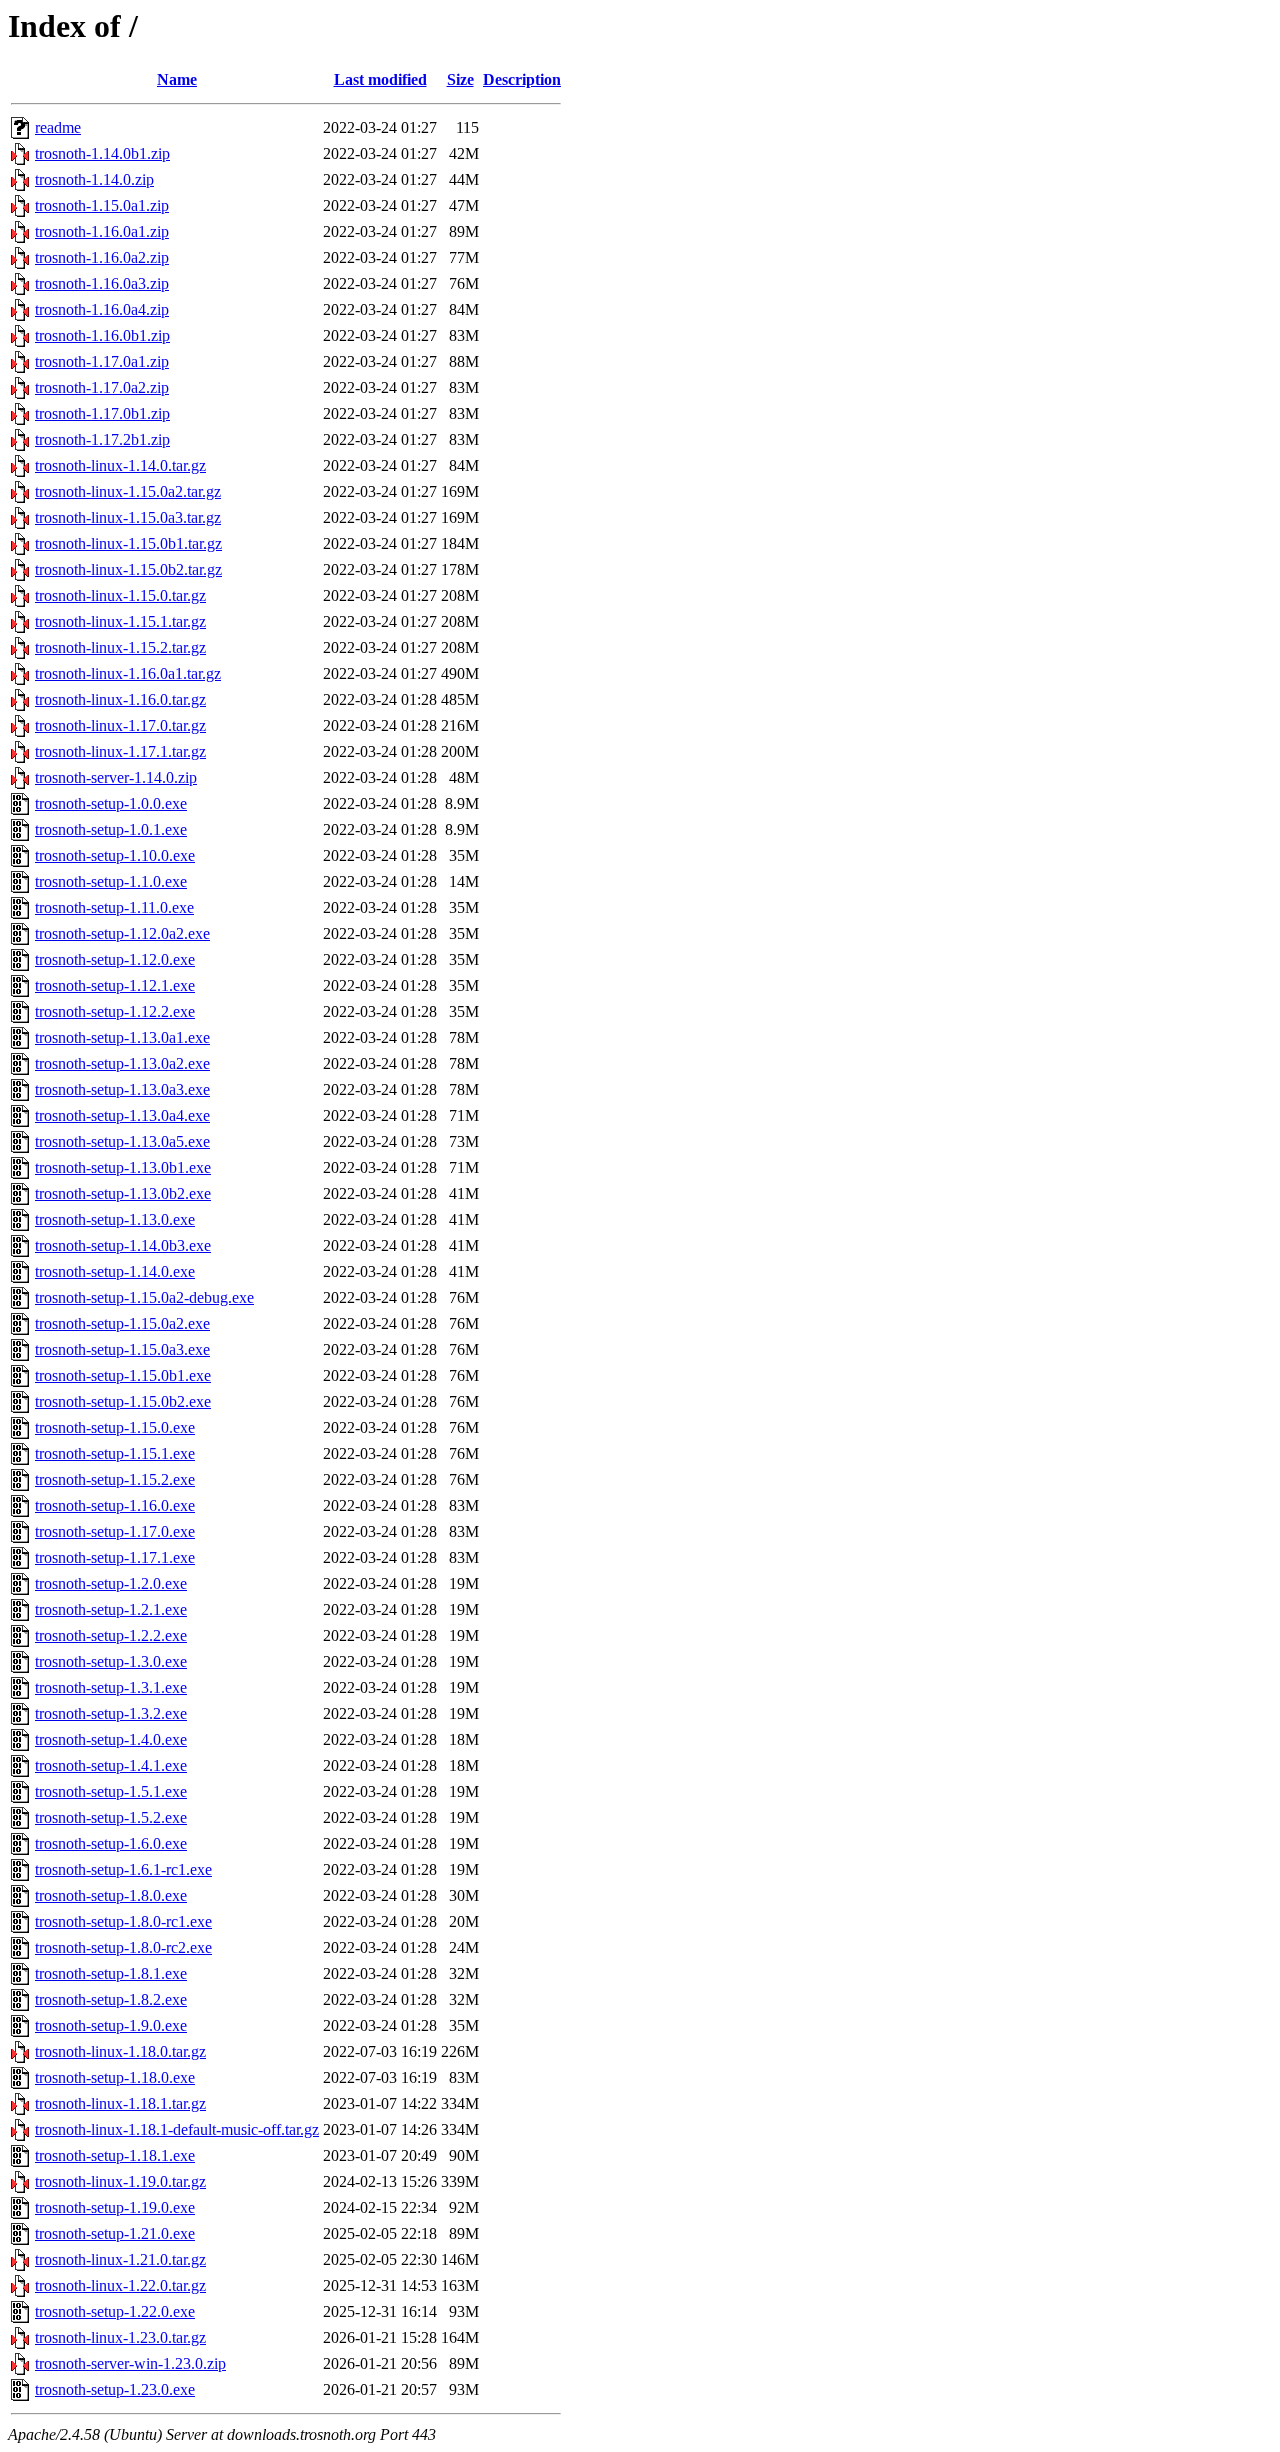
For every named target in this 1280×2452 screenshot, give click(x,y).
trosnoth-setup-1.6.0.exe (111, 1843)
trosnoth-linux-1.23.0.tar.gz (120, 2337)
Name (177, 79)
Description (522, 79)
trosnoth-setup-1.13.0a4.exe (122, 1115)
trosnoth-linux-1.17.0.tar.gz (120, 725)
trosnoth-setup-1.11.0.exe (114, 907)
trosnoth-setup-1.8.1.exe (111, 1973)
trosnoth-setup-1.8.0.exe (111, 1895)
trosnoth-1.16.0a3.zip (102, 283)
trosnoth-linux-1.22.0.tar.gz (120, 2285)
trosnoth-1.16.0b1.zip (102, 335)
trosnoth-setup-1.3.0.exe (111, 1661)
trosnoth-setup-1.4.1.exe (111, 1765)
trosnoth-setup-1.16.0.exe (115, 1505)
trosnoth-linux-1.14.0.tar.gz (120, 465)
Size (460, 79)
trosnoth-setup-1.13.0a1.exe (122, 1037)
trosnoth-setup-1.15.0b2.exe (123, 1401)
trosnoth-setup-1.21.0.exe (115, 2233)
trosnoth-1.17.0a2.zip (102, 387)
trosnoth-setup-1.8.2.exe (111, 1999)
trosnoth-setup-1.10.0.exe (115, 855)
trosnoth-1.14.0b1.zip (102, 153)
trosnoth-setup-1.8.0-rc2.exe (123, 1947)
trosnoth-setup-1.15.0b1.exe (123, 1375)
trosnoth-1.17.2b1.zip (102, 439)
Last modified (380, 79)
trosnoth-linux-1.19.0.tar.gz (120, 2181)
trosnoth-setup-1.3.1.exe (111, 1687)
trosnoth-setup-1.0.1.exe (111, 829)
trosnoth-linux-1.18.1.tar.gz (120, 2103)
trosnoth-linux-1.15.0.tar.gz (120, 595)
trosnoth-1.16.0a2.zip (102, 257)
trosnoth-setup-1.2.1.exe (111, 1609)
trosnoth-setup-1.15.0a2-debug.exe (144, 1297)
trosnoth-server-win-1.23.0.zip (130, 2363)
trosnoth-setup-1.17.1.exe (115, 1557)
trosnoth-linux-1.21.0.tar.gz (120, 2259)
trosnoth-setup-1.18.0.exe (115, 2077)
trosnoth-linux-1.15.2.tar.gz (120, 647)
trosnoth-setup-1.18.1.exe (115, 2155)
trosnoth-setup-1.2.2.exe (111, 1635)
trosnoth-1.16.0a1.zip (102, 231)
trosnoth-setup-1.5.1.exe (111, 1791)
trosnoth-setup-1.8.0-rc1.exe (123, 1921)
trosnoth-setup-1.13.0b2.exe (123, 1193)
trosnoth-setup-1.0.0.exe (111, 803)
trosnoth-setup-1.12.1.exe (115, 985)
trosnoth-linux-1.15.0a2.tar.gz (128, 491)
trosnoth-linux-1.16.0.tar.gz (120, 699)
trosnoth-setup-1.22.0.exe (115, 2311)
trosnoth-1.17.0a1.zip (102, 361)
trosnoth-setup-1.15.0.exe (115, 1427)
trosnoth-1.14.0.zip (94, 179)
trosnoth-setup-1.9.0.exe (111, 2025)
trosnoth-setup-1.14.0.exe (115, 1271)
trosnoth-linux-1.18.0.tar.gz (120, 2051)
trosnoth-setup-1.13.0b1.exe (123, 1167)
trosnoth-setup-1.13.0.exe (115, 1219)
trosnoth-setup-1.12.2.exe (115, 1011)
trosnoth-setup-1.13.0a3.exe (122, 1089)
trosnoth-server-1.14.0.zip (116, 777)
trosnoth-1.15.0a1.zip (102, 205)
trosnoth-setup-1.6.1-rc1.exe (123, 1869)
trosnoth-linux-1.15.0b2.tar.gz (128, 569)
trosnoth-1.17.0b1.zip (102, 413)
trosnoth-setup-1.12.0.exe (115, 959)
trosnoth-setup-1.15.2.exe (115, 1479)
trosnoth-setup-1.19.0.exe (115, 2207)
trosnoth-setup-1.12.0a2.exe (122, 933)
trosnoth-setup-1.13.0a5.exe (122, 1141)
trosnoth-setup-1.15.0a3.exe (122, 1349)
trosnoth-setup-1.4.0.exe (111, 1739)
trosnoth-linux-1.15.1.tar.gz (120, 621)
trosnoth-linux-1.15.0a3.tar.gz (128, 517)
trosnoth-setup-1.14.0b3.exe (123, 1245)
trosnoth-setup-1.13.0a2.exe (122, 1063)
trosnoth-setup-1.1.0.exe (111, 881)
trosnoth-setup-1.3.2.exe (111, 1713)
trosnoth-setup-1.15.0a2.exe (122, 1323)
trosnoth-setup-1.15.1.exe (115, 1453)
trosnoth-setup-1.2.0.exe (111, 1583)
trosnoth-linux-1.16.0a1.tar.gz (128, 673)
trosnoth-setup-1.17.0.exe (115, 1531)
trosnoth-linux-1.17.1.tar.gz (120, 751)
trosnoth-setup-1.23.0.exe (115, 2389)
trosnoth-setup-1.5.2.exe (111, 1817)
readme (58, 127)
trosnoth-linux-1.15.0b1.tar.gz (128, 543)
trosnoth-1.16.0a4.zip (102, 309)
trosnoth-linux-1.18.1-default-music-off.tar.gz (177, 2129)
